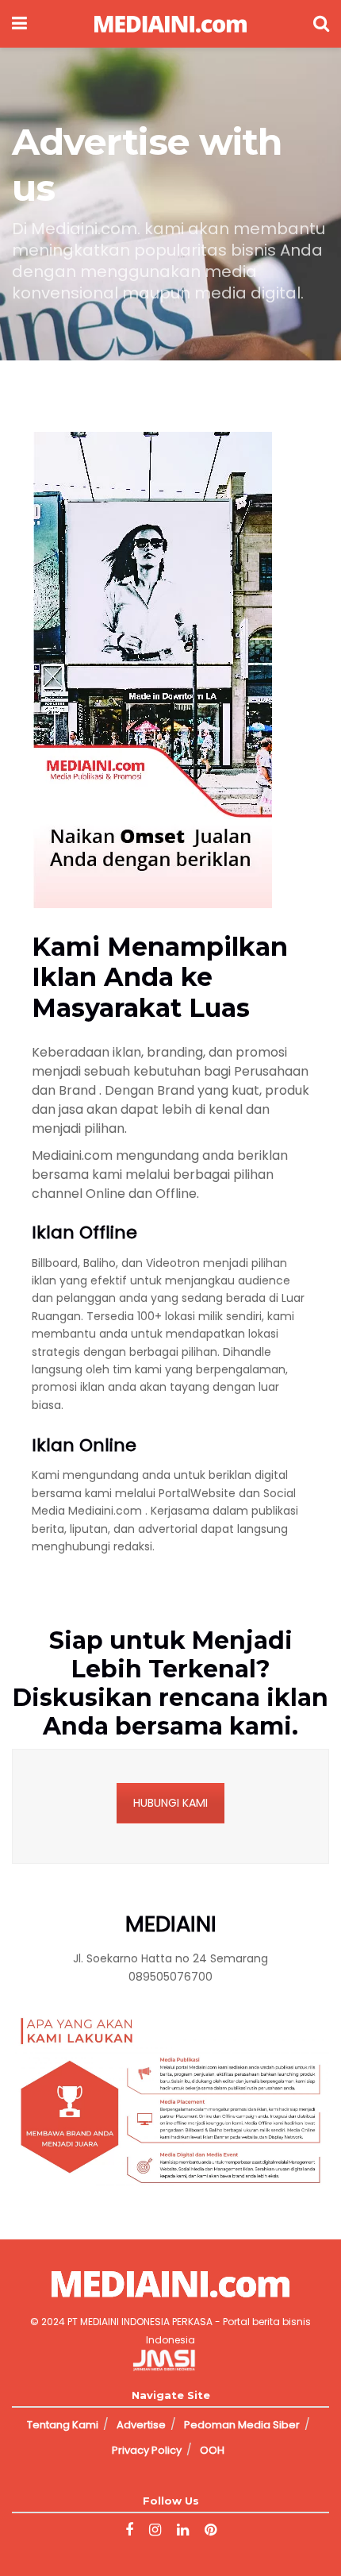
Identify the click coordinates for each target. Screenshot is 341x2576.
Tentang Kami (63, 2425)
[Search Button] (321, 24)
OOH (212, 2450)
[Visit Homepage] (170, 24)
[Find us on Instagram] (155, 2530)
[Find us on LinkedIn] (183, 2530)
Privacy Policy (147, 2450)
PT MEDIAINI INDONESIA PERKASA (140, 2322)
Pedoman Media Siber (242, 2425)
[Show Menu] (19, 24)
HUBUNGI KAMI (170, 1803)
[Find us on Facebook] (129, 2530)
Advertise (141, 2425)
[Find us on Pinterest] (211, 2530)
